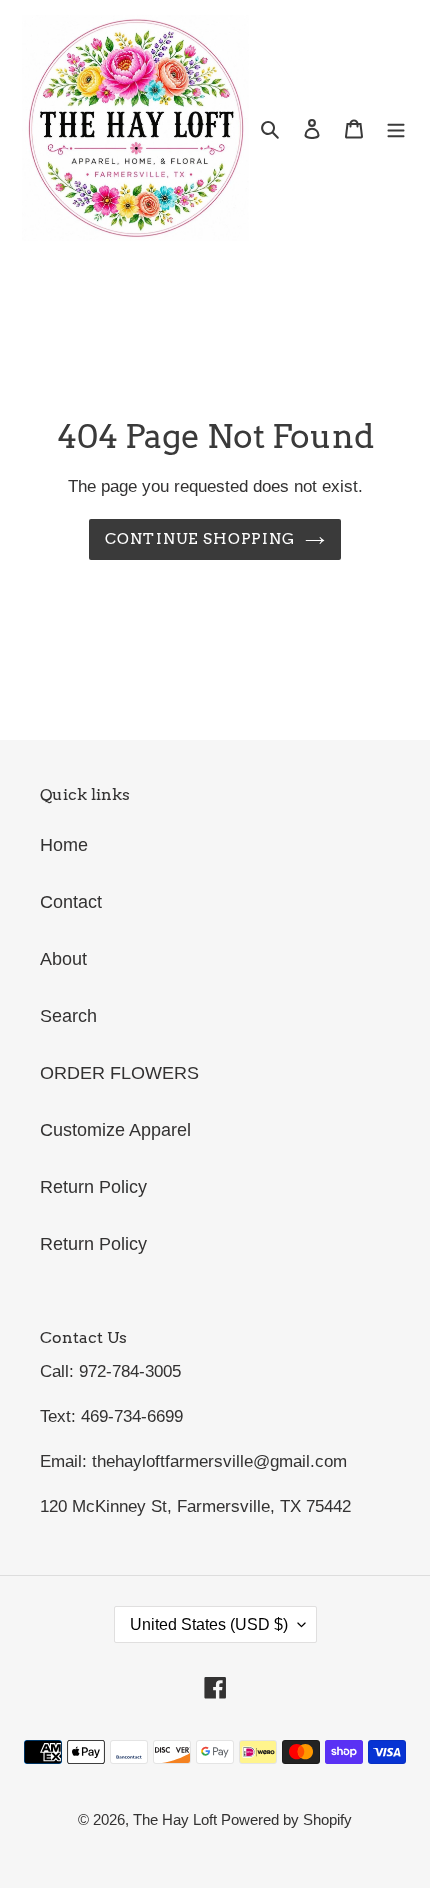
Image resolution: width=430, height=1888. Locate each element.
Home (64, 845)
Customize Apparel (115, 1130)
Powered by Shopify (286, 1819)
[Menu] (396, 128)
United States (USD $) (209, 1624)
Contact (71, 902)
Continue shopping (200, 538)
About (63, 959)
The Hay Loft (177, 1819)
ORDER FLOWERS (119, 1073)
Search (68, 1016)
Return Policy (93, 1187)
